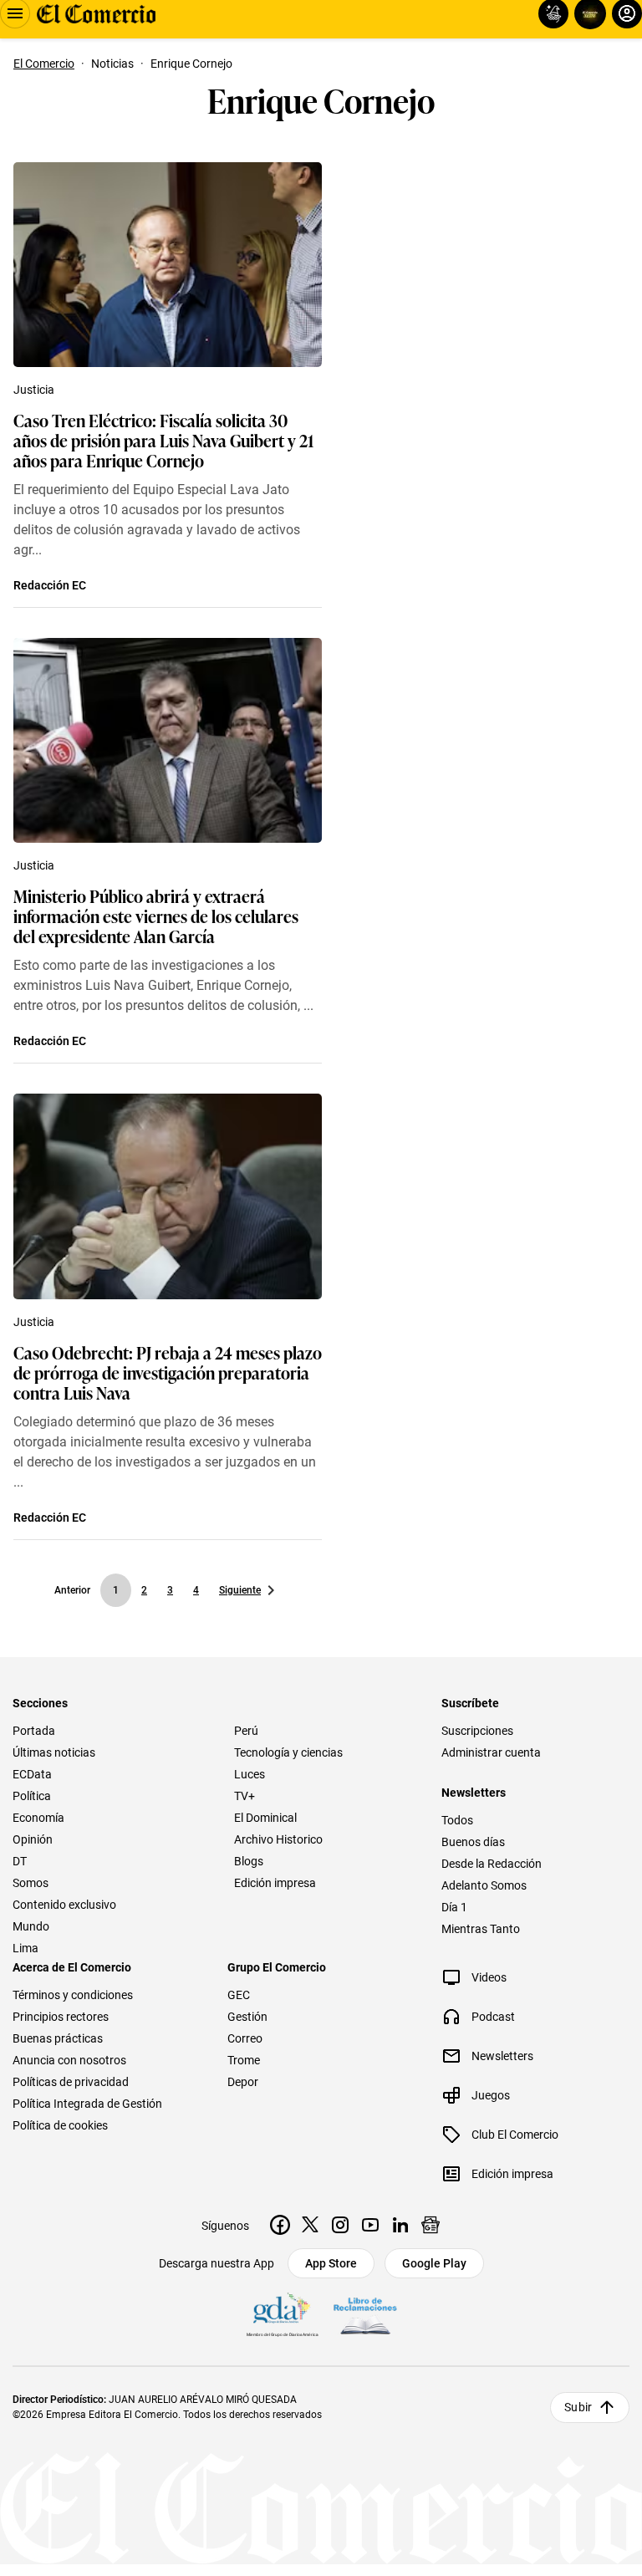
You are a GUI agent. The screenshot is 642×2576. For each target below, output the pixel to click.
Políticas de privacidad (71, 2082)
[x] (310, 2225)
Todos (457, 1820)
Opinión (33, 1839)
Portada (34, 1731)
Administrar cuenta (491, 1752)
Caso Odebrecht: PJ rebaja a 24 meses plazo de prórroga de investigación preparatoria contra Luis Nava (168, 1372)
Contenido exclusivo (64, 1905)
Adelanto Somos (484, 1885)
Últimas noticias (54, 1752)
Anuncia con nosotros (69, 2060)
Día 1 (454, 1907)
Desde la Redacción (492, 1864)
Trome (244, 2060)
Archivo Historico (278, 1839)
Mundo (31, 1926)
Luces (250, 1774)
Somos (31, 1883)
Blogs (249, 1861)
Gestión (247, 2017)
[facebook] (280, 2225)
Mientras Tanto (481, 1929)
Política (32, 1796)
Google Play (434, 2263)
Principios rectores (61, 2017)
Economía (38, 1818)
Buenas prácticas (58, 2038)
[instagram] (340, 2225)
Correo (245, 2038)
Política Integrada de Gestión (87, 2104)
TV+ (245, 1796)
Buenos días (473, 1842)
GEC (239, 1995)
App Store (331, 2263)
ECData (32, 1774)
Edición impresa (275, 1883)
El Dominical (265, 1818)
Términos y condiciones (73, 1995)
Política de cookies (60, 2125)
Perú (246, 1731)
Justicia (34, 390)
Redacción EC (50, 585)
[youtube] (370, 2225)
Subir (578, 2407)
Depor (243, 2082)
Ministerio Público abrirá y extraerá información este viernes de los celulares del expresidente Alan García (156, 916)
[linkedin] (400, 2225)
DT (20, 1861)
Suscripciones (477, 1731)
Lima (25, 1948)
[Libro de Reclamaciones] (365, 2316)
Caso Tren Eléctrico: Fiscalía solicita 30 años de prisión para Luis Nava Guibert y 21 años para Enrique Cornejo (163, 440)
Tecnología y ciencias (288, 1752)
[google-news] (431, 2225)
